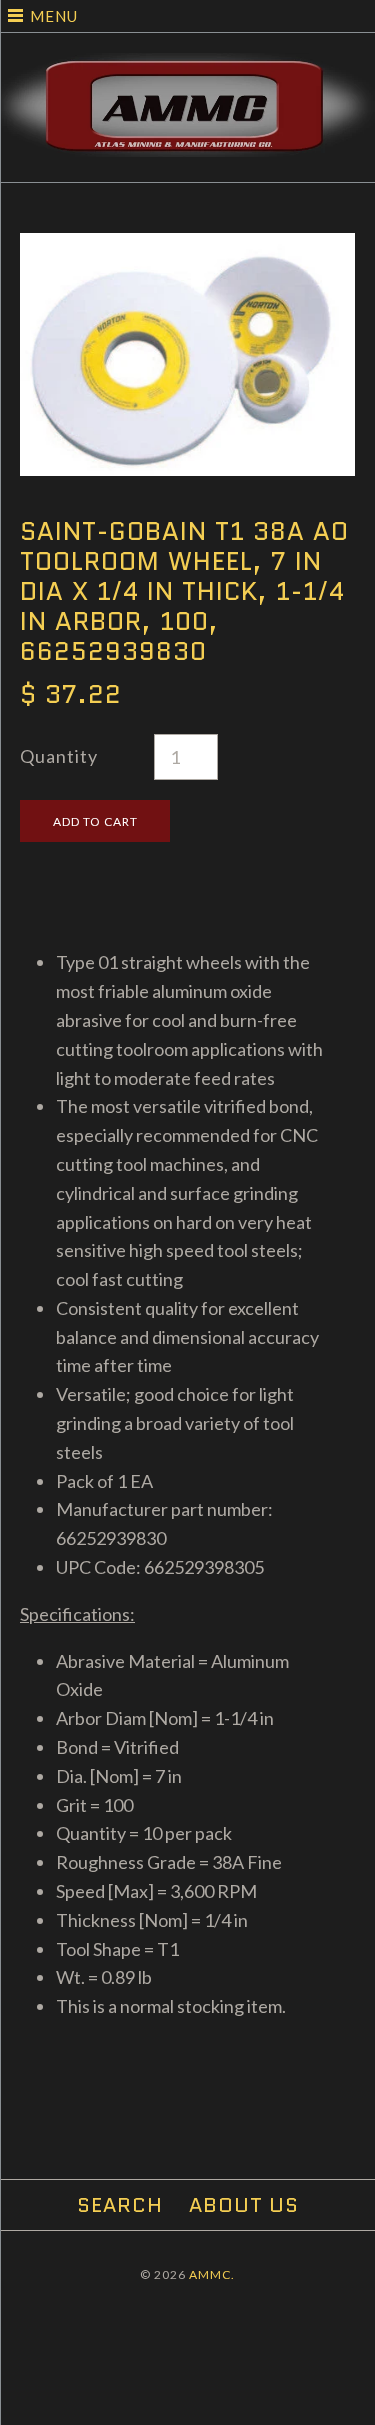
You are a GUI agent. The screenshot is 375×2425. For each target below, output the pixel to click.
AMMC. (212, 2274)
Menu (54, 16)
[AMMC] (187, 67)
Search (120, 2205)
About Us (244, 2205)
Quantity (59, 756)
